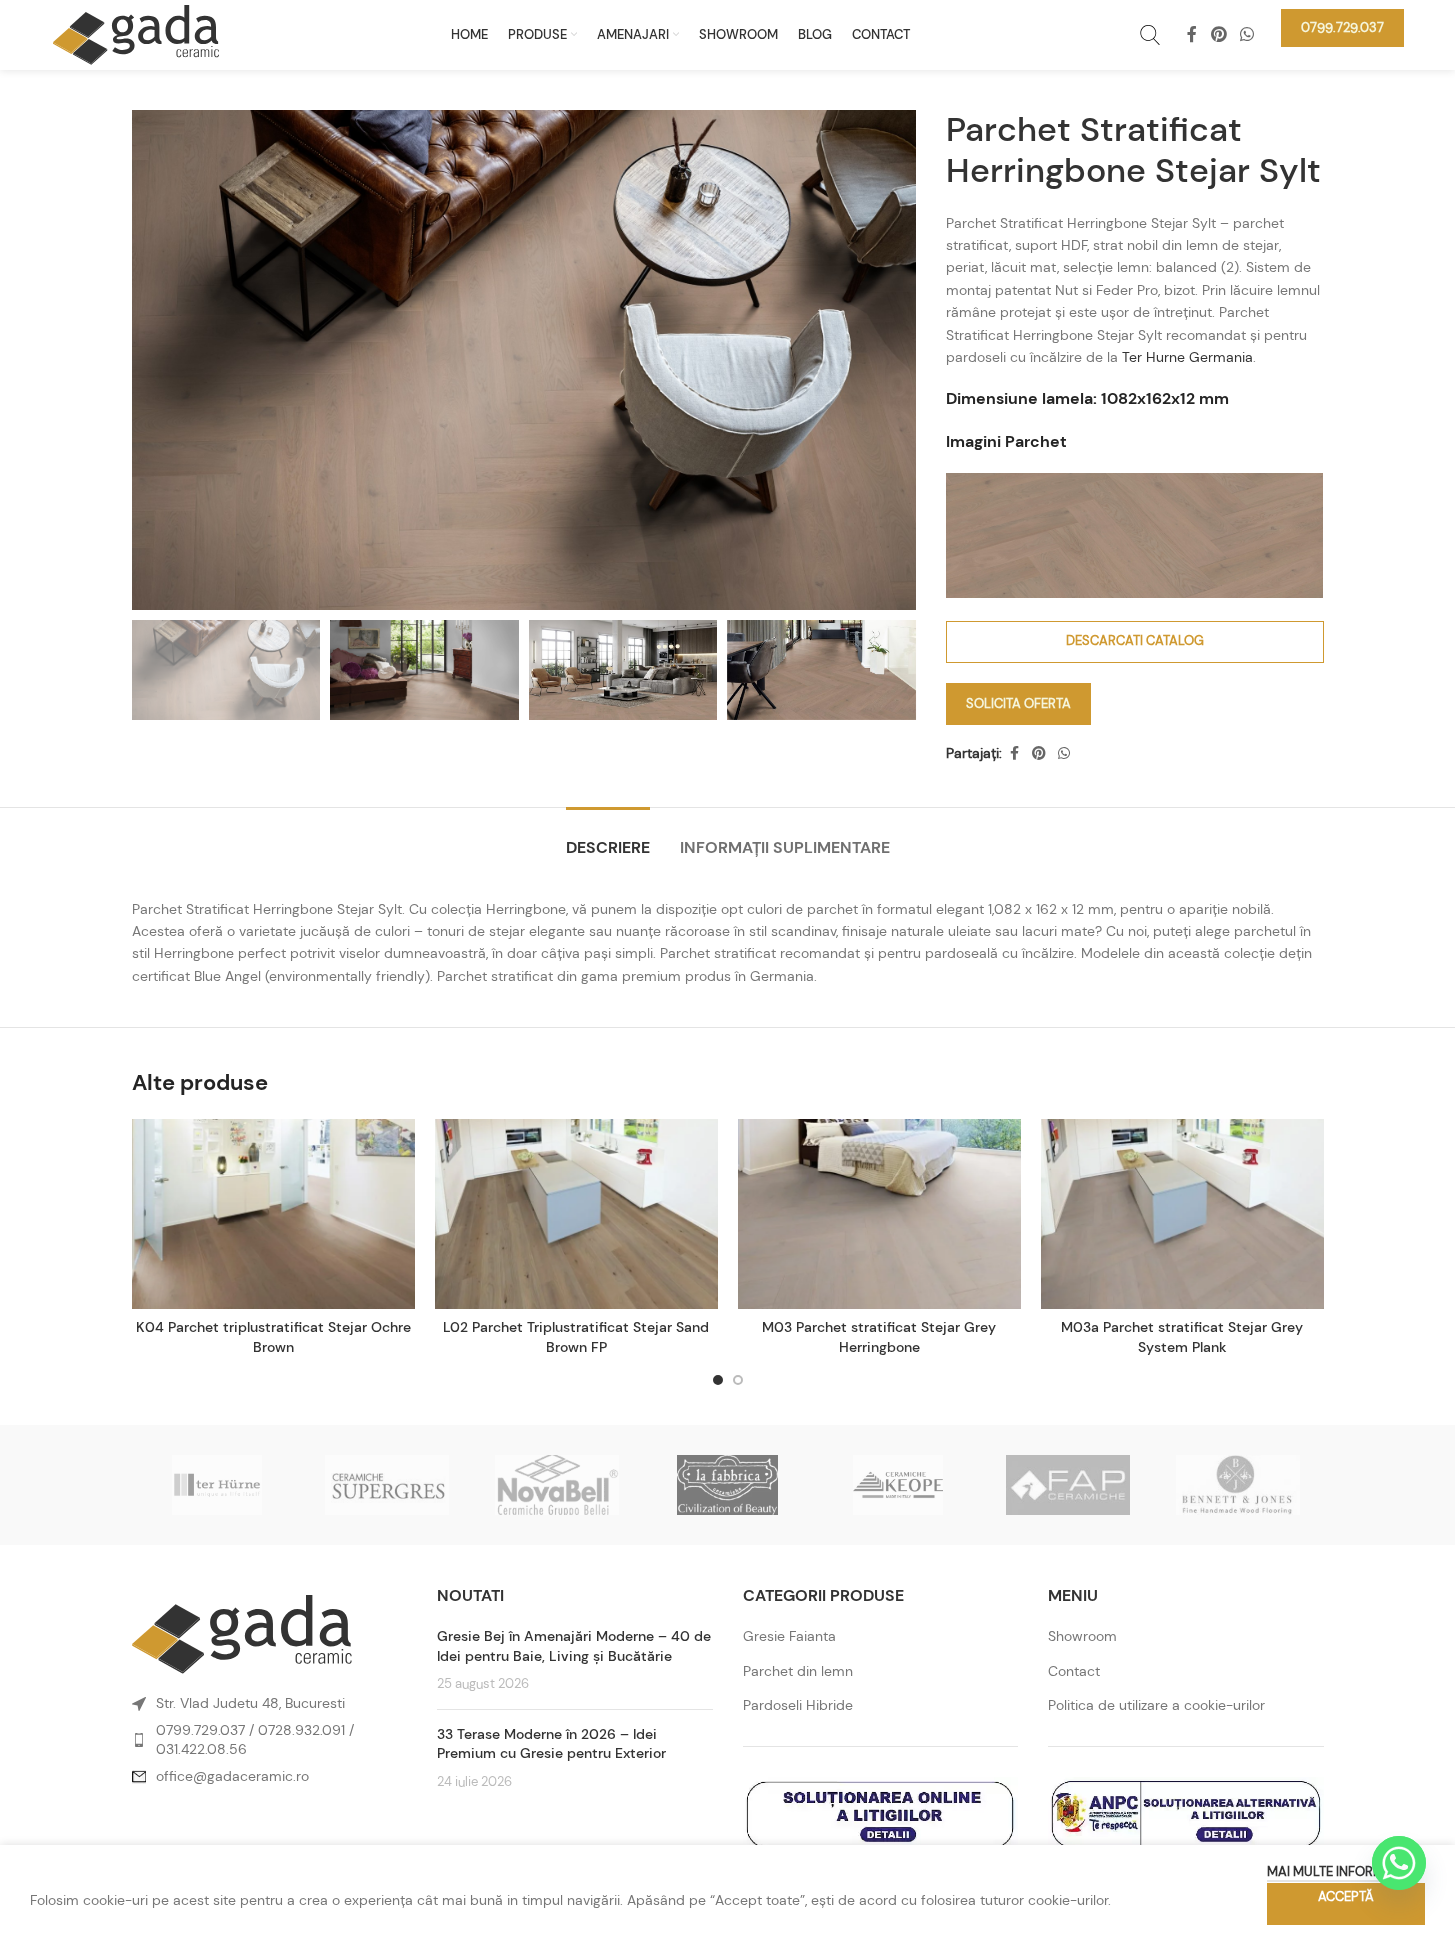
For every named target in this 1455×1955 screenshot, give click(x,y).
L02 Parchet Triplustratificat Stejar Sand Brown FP (576, 1337)
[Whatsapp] (1399, 1863)
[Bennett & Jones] (1238, 1485)
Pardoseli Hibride (798, 1705)
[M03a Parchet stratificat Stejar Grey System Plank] (1182, 1214)
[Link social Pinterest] (1218, 34)
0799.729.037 (200, 1730)
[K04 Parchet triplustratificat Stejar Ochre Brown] (273, 1214)
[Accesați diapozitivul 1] (718, 1380)
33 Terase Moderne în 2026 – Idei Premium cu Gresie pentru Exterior (551, 1744)
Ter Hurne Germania (1187, 357)
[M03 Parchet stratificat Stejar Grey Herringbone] (879, 1214)
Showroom (1082, 1636)
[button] (1305, 491)
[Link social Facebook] (1192, 34)
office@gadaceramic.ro (232, 1776)
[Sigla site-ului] (136, 33)
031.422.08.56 (201, 1749)
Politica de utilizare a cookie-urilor (1156, 1705)
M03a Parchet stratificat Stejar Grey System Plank (1182, 1337)
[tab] (608, 837)
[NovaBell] (557, 1485)
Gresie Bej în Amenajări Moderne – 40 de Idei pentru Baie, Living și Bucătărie (574, 1646)
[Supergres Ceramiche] (387, 1485)
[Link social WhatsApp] (1246, 34)
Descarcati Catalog (1135, 640)
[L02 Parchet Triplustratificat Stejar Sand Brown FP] (576, 1214)
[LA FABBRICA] (727, 1485)
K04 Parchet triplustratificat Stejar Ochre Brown (273, 1337)
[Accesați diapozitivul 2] (738, 1380)
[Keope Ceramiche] (898, 1485)
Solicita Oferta (1018, 703)
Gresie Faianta (789, 1636)
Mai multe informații (1336, 1871)
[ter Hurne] (217, 1485)
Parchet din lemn (798, 1671)
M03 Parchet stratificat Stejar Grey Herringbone (879, 1337)
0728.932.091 (301, 1730)
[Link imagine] (242, 1633)
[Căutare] (1150, 35)
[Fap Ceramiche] (1068, 1485)
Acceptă (1346, 1896)
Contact (1074, 1671)
